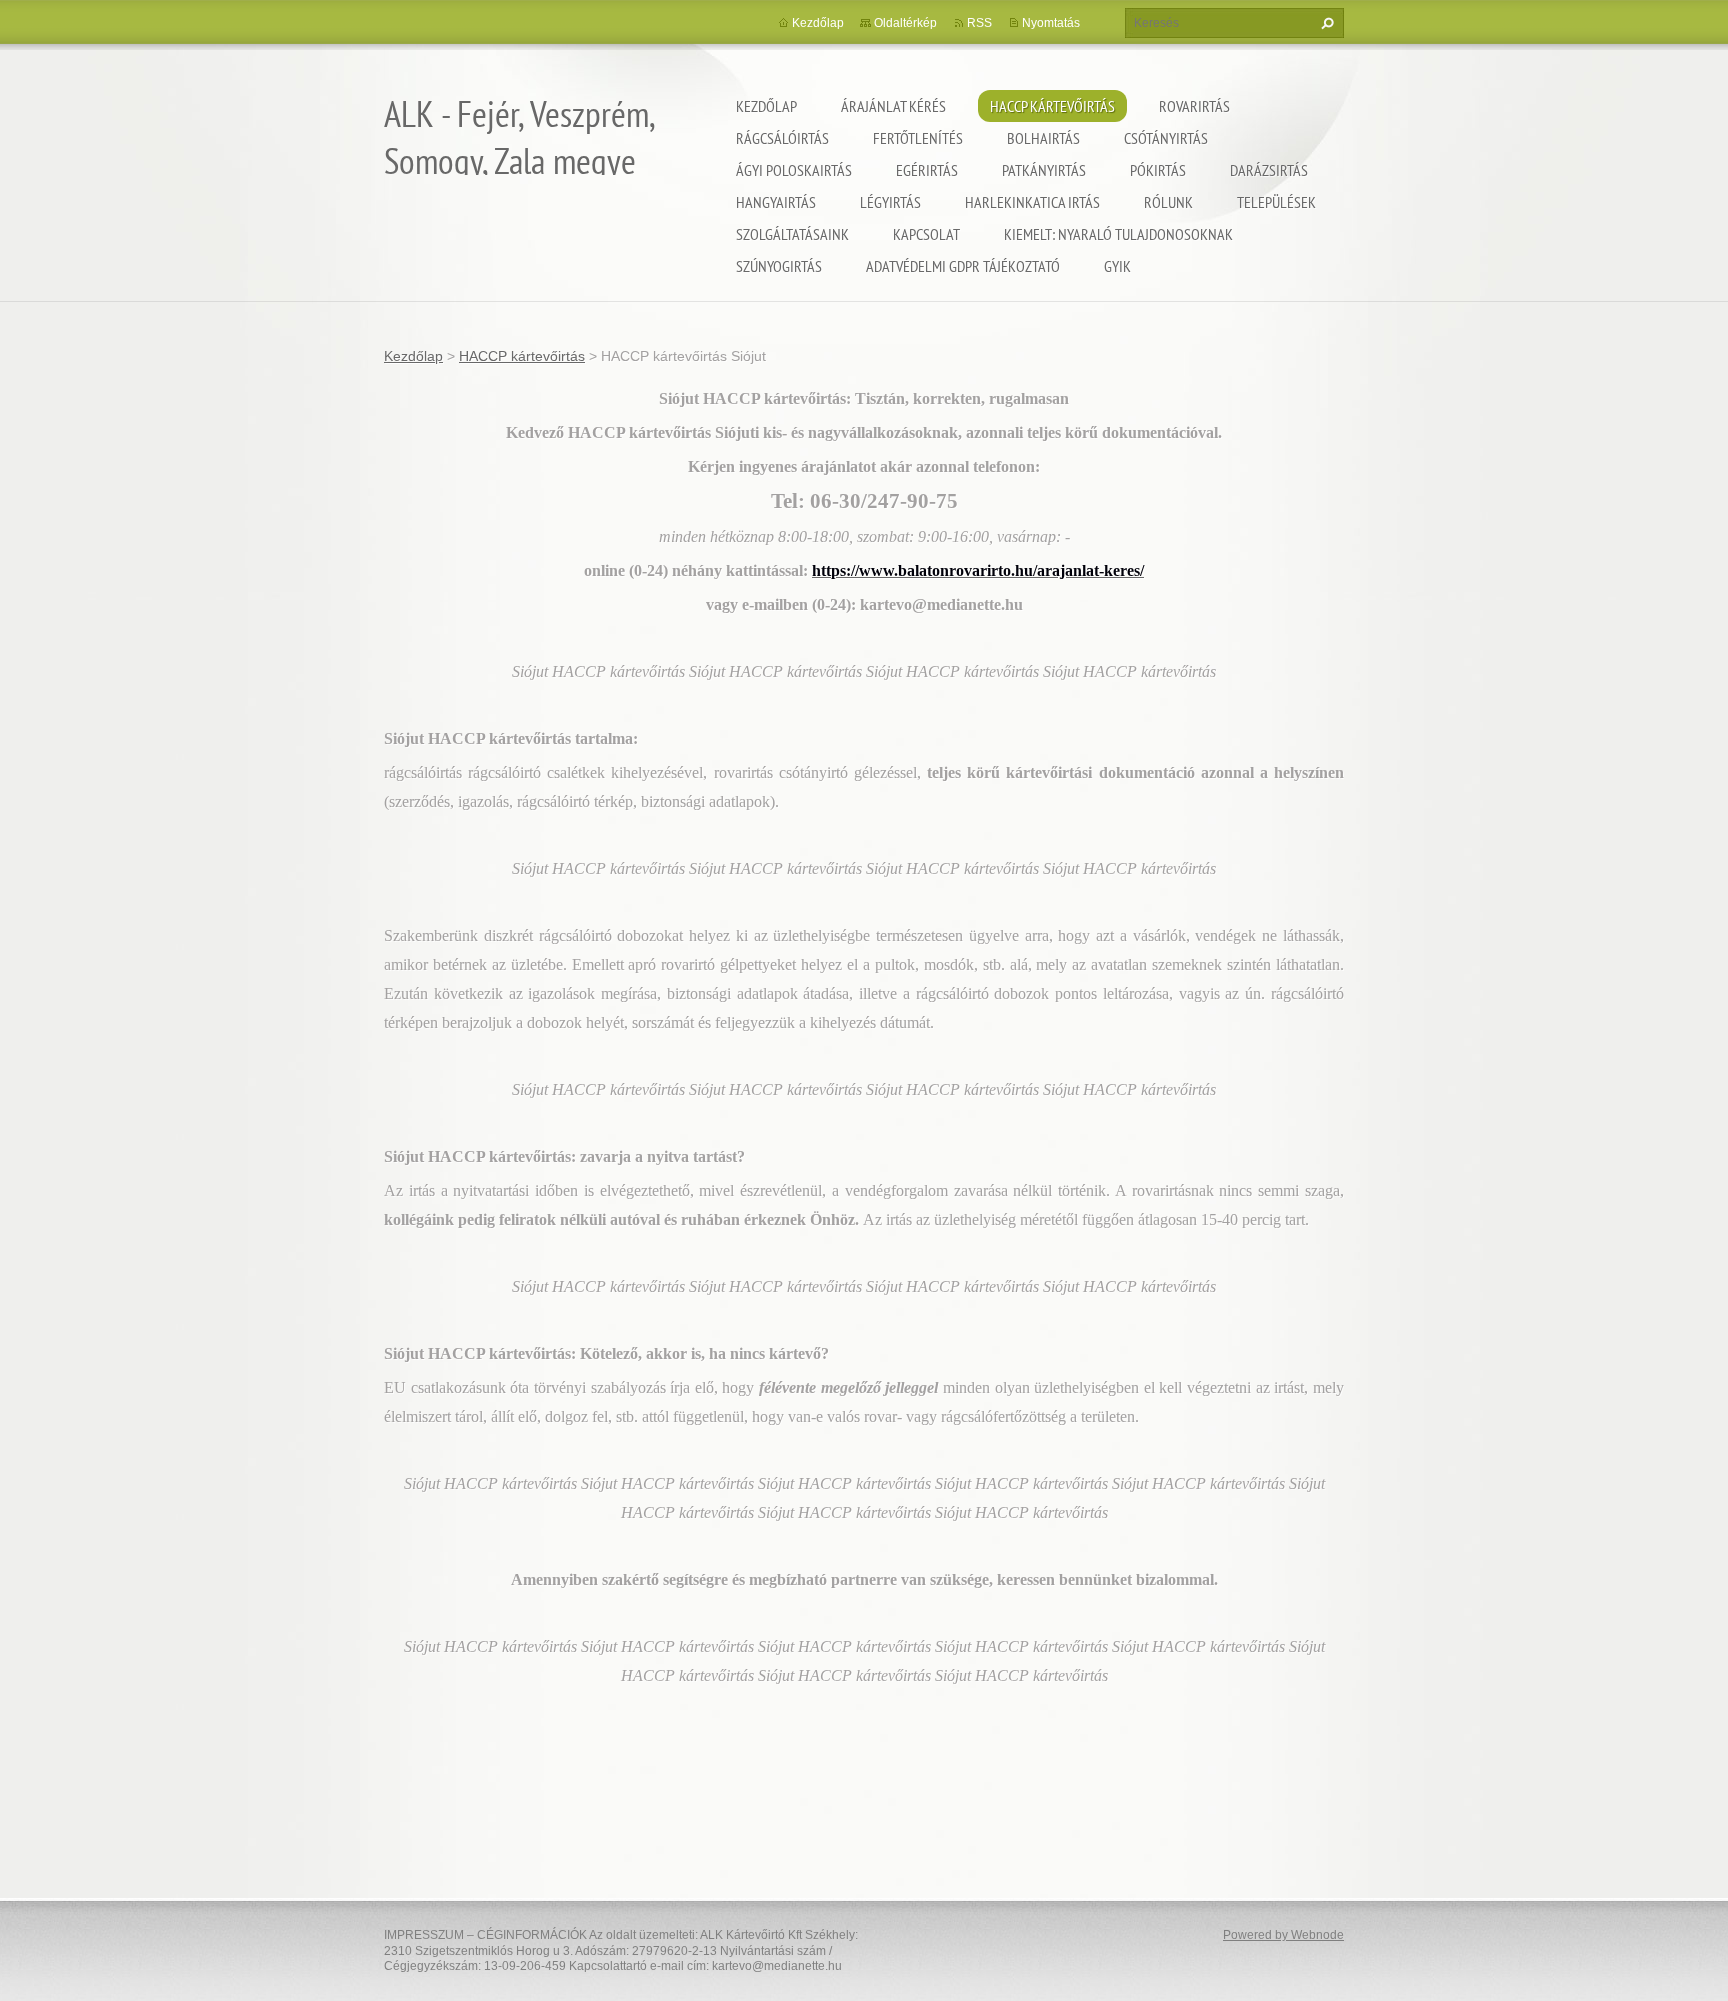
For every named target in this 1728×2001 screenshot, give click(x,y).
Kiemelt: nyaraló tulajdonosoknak (1118, 234)
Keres (1325, 23)
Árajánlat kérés (893, 106)
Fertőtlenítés (918, 138)
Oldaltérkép (905, 23)
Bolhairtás (1043, 138)
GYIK (1117, 266)
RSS (979, 23)
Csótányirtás (1166, 138)
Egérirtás (927, 170)
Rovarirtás (1194, 106)
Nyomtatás (1051, 23)
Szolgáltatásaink (792, 234)
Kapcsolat (926, 234)
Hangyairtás (776, 202)
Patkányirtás (1044, 170)
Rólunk (1168, 202)
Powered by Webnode (1283, 1935)
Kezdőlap (766, 106)
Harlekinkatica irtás (1032, 202)
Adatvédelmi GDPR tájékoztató (963, 266)
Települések (1276, 202)
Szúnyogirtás (779, 266)
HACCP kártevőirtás (1052, 106)
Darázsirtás (1269, 170)
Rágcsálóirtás (782, 138)
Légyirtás (890, 202)
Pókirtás (1158, 170)
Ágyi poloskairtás (794, 170)
